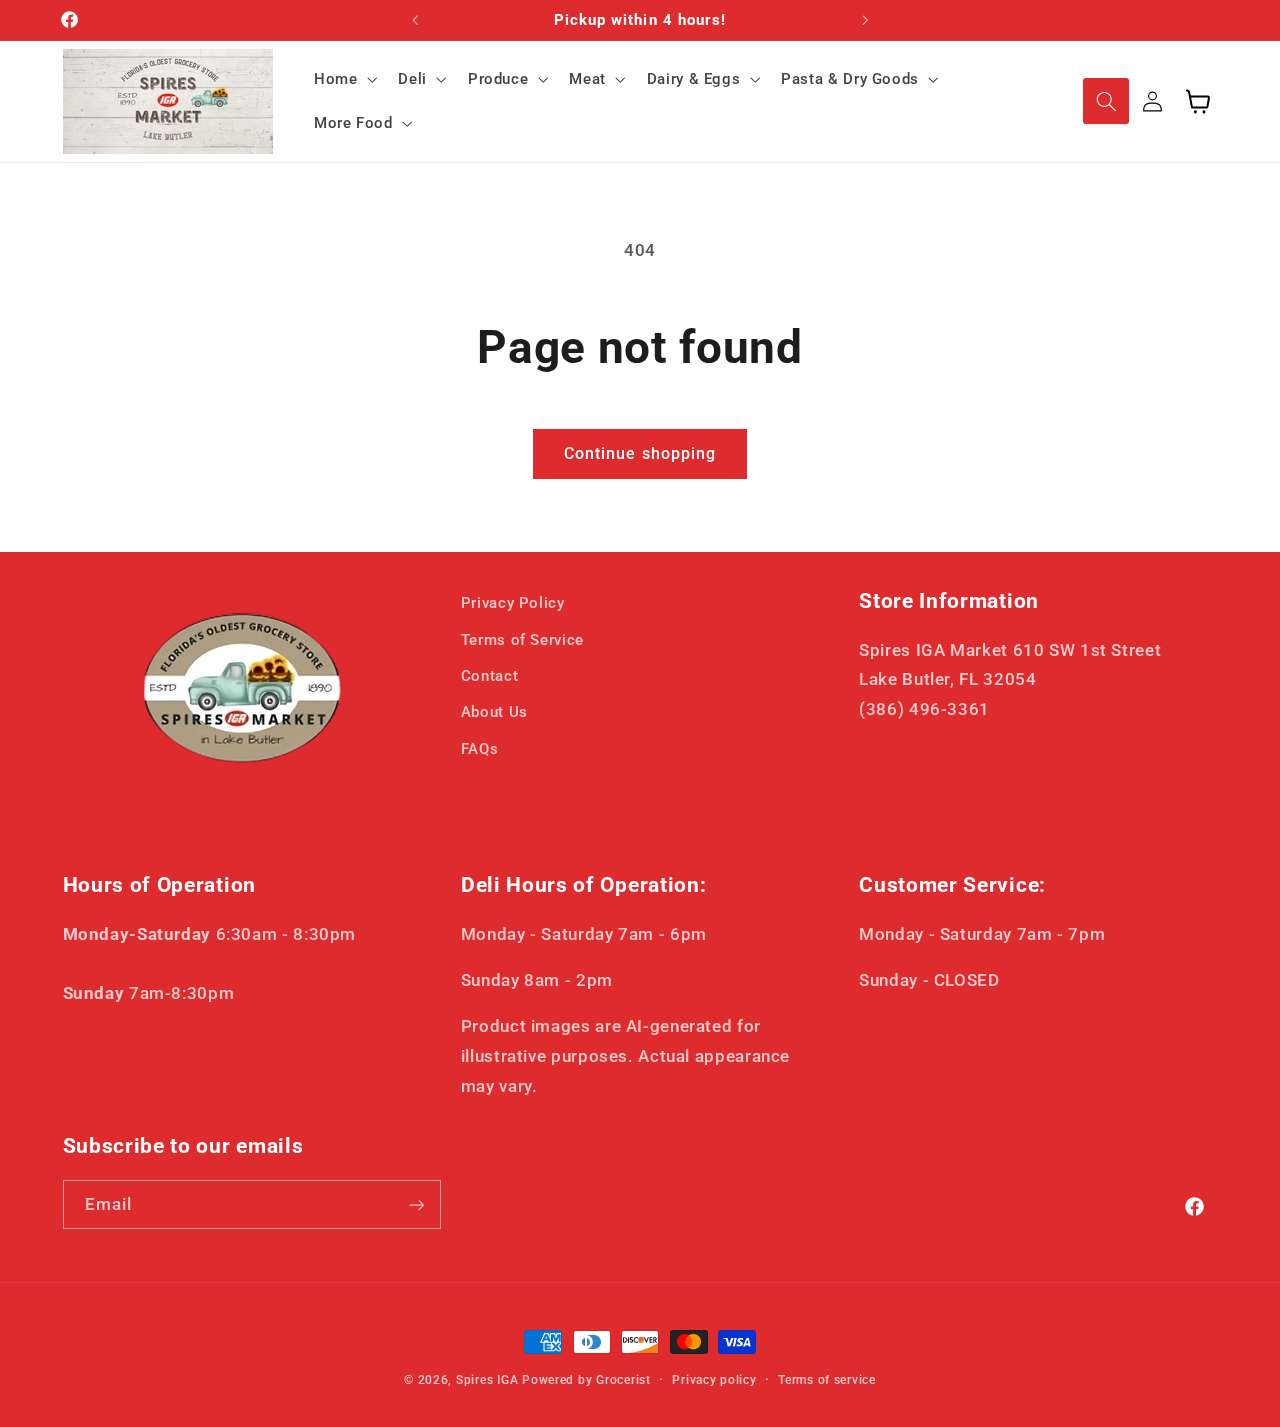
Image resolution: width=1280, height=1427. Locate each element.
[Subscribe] (416, 1204)
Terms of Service (522, 640)
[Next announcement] (865, 20)
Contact (489, 676)
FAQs (480, 749)
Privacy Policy (513, 603)
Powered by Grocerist (586, 1380)
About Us (494, 713)
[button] (343, 79)
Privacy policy (714, 1380)
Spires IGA (487, 1380)
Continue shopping (640, 453)
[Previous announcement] (415, 20)
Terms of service (827, 1380)
